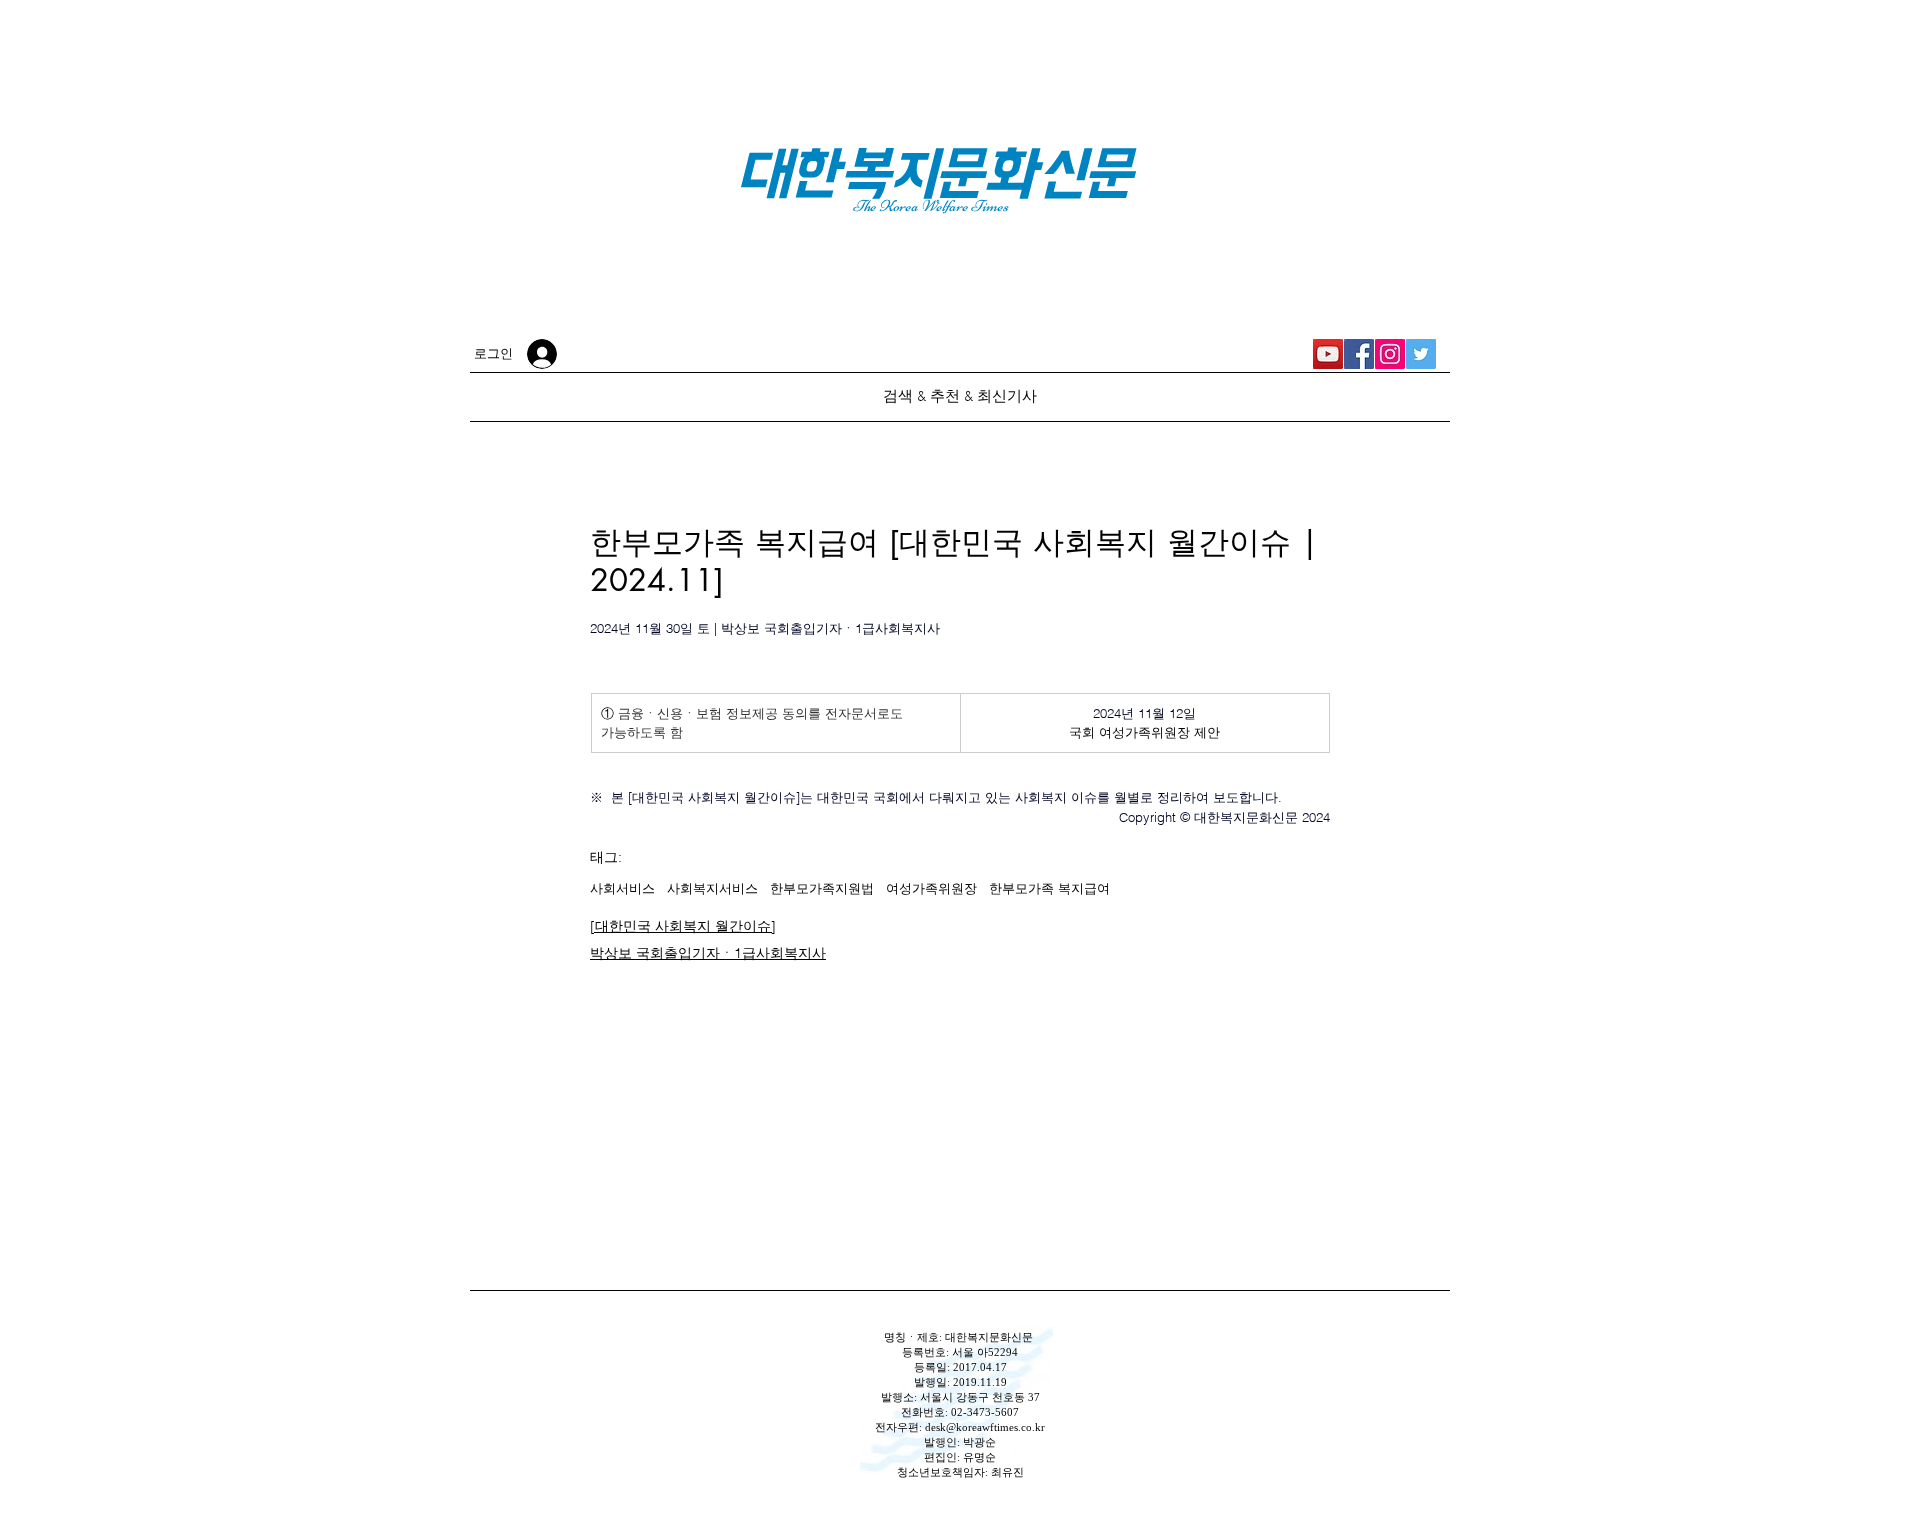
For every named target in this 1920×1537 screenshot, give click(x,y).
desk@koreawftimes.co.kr (985, 1427)
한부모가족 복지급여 (1049, 888)
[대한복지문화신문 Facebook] (1359, 354)
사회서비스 (622, 888)
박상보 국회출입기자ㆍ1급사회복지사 (708, 953)
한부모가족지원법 (822, 888)
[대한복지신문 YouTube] (1328, 354)
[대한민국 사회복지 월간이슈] (683, 926)
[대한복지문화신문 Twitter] (1421, 354)
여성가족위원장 (931, 888)
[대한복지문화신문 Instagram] (1390, 354)
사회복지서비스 (712, 888)
